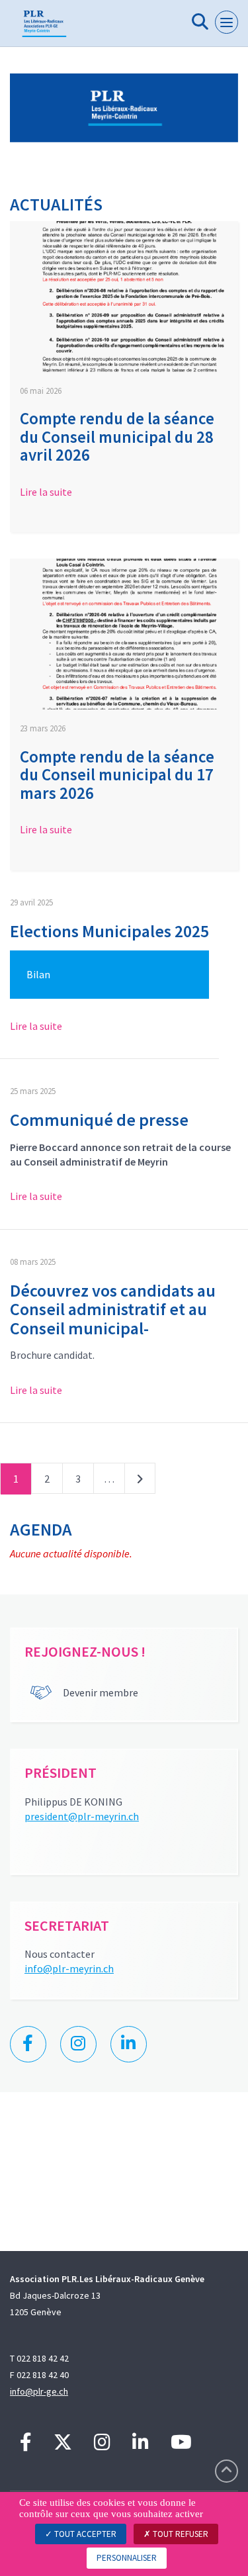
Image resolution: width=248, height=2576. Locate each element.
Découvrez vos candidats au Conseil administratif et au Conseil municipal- (113, 1309)
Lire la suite (46, 492)
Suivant (140, 1481)
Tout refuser (180, 2534)
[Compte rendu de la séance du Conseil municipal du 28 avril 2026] (124, 297)
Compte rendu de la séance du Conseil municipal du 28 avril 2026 (117, 437)
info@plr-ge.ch (39, 2391)
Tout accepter (84, 2534)
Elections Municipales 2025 (109, 931)
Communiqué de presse (99, 1120)
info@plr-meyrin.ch (69, 1968)
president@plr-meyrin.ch (82, 1816)
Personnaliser (127, 2558)
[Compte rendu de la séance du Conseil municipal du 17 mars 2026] (124, 634)
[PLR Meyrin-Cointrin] (44, 28)
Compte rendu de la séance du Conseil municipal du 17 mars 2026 (117, 775)
